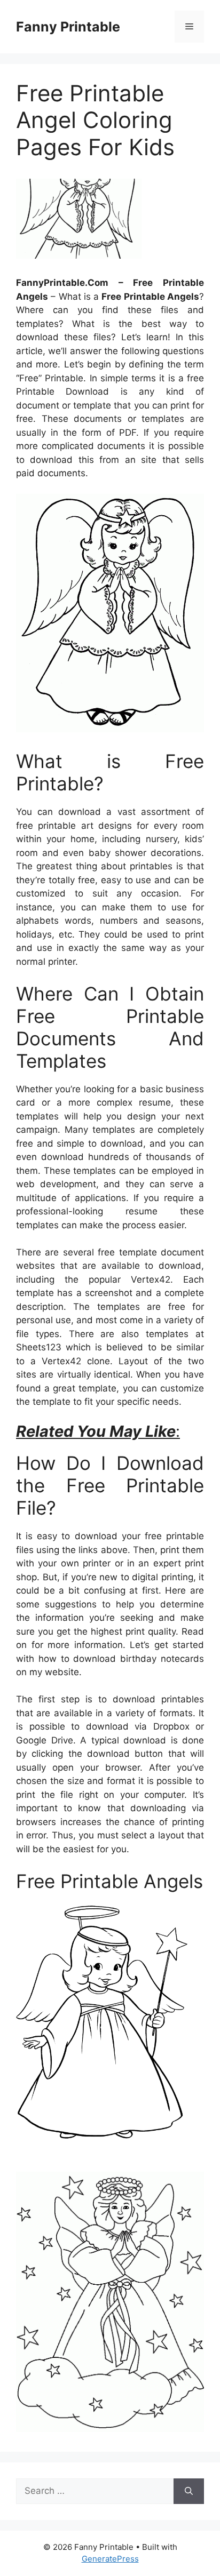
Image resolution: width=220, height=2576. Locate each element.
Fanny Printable (68, 27)
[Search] (189, 2491)
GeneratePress (110, 2559)
